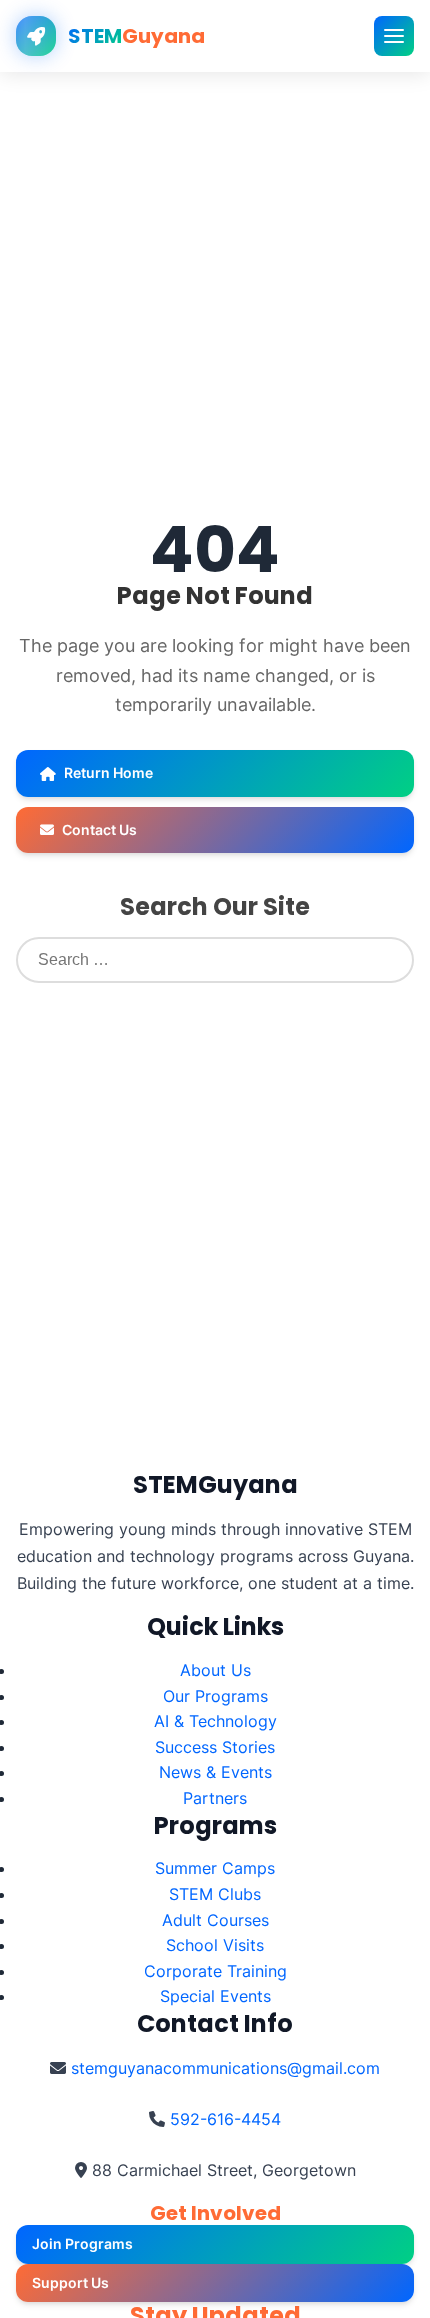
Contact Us (99, 829)
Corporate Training (215, 1971)
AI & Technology (215, 1721)
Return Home (108, 772)
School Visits (215, 1945)
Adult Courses (215, 1920)
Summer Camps (215, 1868)
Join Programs (82, 2243)
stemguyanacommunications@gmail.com (225, 2068)
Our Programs (215, 1696)
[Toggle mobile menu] (394, 36)
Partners (215, 1798)
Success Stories (215, 1747)
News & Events (215, 1772)
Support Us (70, 2282)
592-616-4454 (225, 2119)
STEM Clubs (215, 1894)
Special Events (215, 1996)
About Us (215, 1670)
